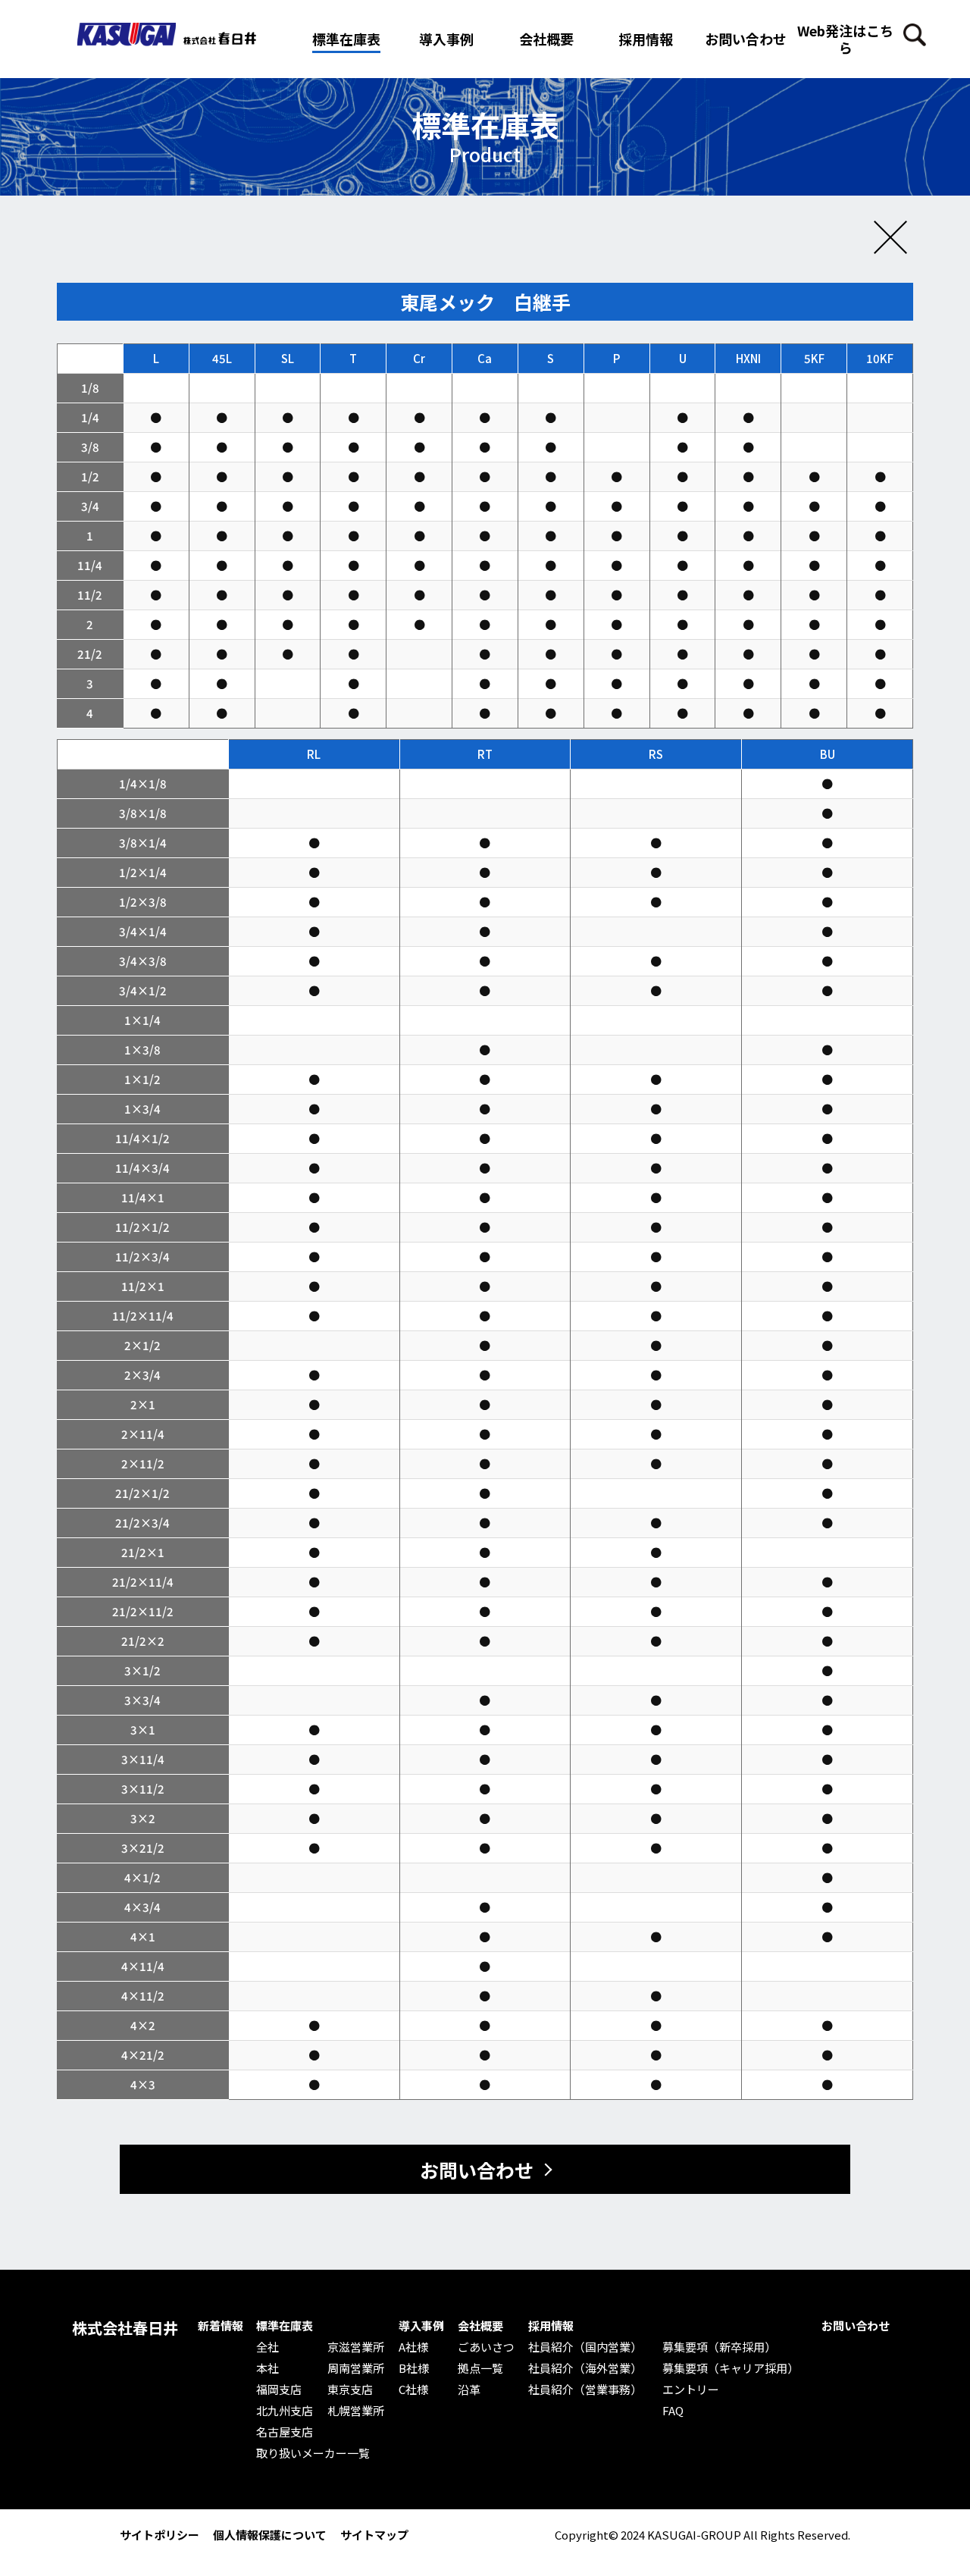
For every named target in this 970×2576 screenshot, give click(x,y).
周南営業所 (356, 2368)
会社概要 (480, 2326)
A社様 (413, 2347)
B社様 (414, 2368)
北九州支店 (285, 2411)
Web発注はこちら (845, 39)
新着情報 (221, 2326)
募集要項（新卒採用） (719, 2347)
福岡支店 (279, 2390)
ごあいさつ (486, 2347)
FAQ (673, 2411)
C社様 (413, 2390)
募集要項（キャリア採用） (731, 2368)
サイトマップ (374, 2535)
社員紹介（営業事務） (585, 2390)
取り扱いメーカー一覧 (313, 2453)
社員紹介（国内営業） (585, 2347)
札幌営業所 (356, 2411)
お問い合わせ (746, 39)
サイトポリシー (160, 2535)
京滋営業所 (356, 2347)
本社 (268, 2368)
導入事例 (421, 2326)
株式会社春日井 (125, 2328)
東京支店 (350, 2390)
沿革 (469, 2390)
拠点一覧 (480, 2368)
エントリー (691, 2390)
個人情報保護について (270, 2535)
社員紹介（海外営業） (585, 2368)
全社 (268, 2347)
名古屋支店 (285, 2432)
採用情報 (646, 39)
